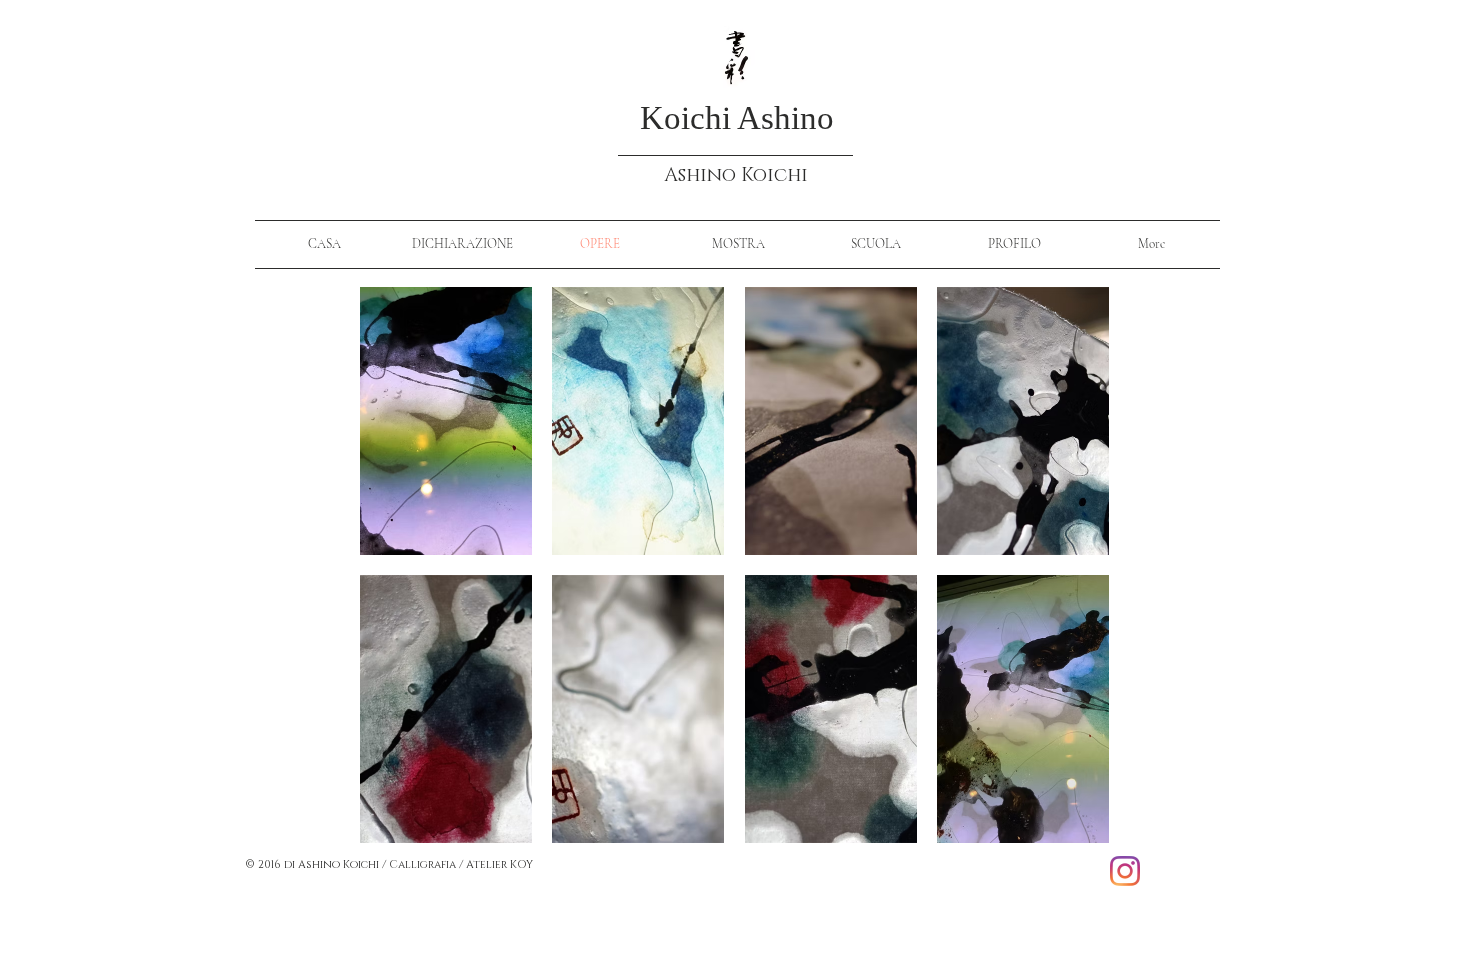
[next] (1066, 582)
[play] (1068, 827)
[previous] (402, 582)
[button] (446, 421)
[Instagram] (1125, 871)
